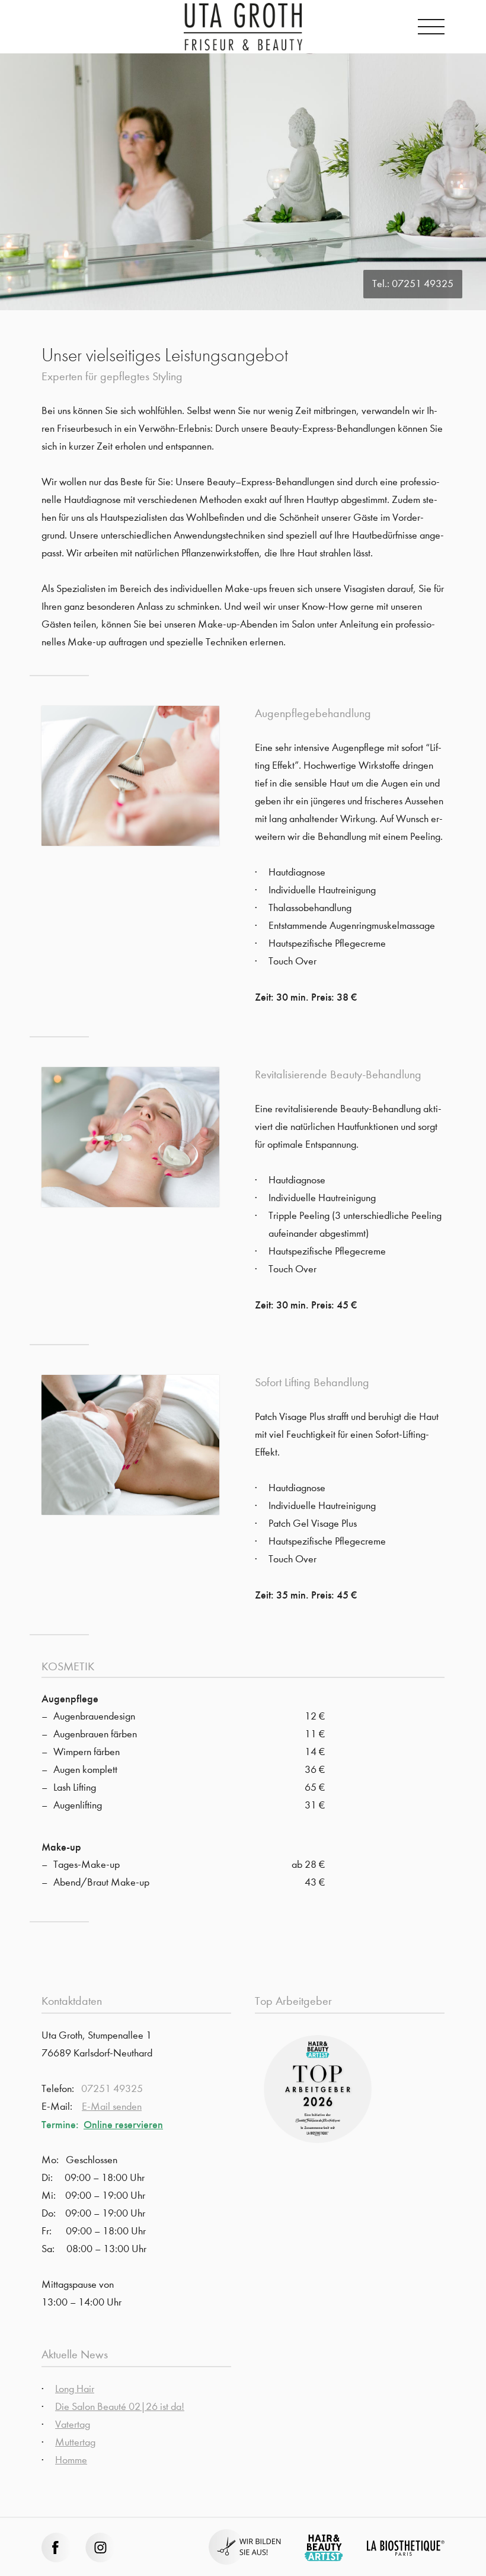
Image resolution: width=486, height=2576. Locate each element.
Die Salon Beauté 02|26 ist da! (120, 2407)
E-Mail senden (112, 2107)
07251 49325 (423, 284)
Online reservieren (123, 2125)
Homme (71, 2460)
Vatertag (73, 2424)
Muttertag (75, 2442)
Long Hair (75, 2389)
